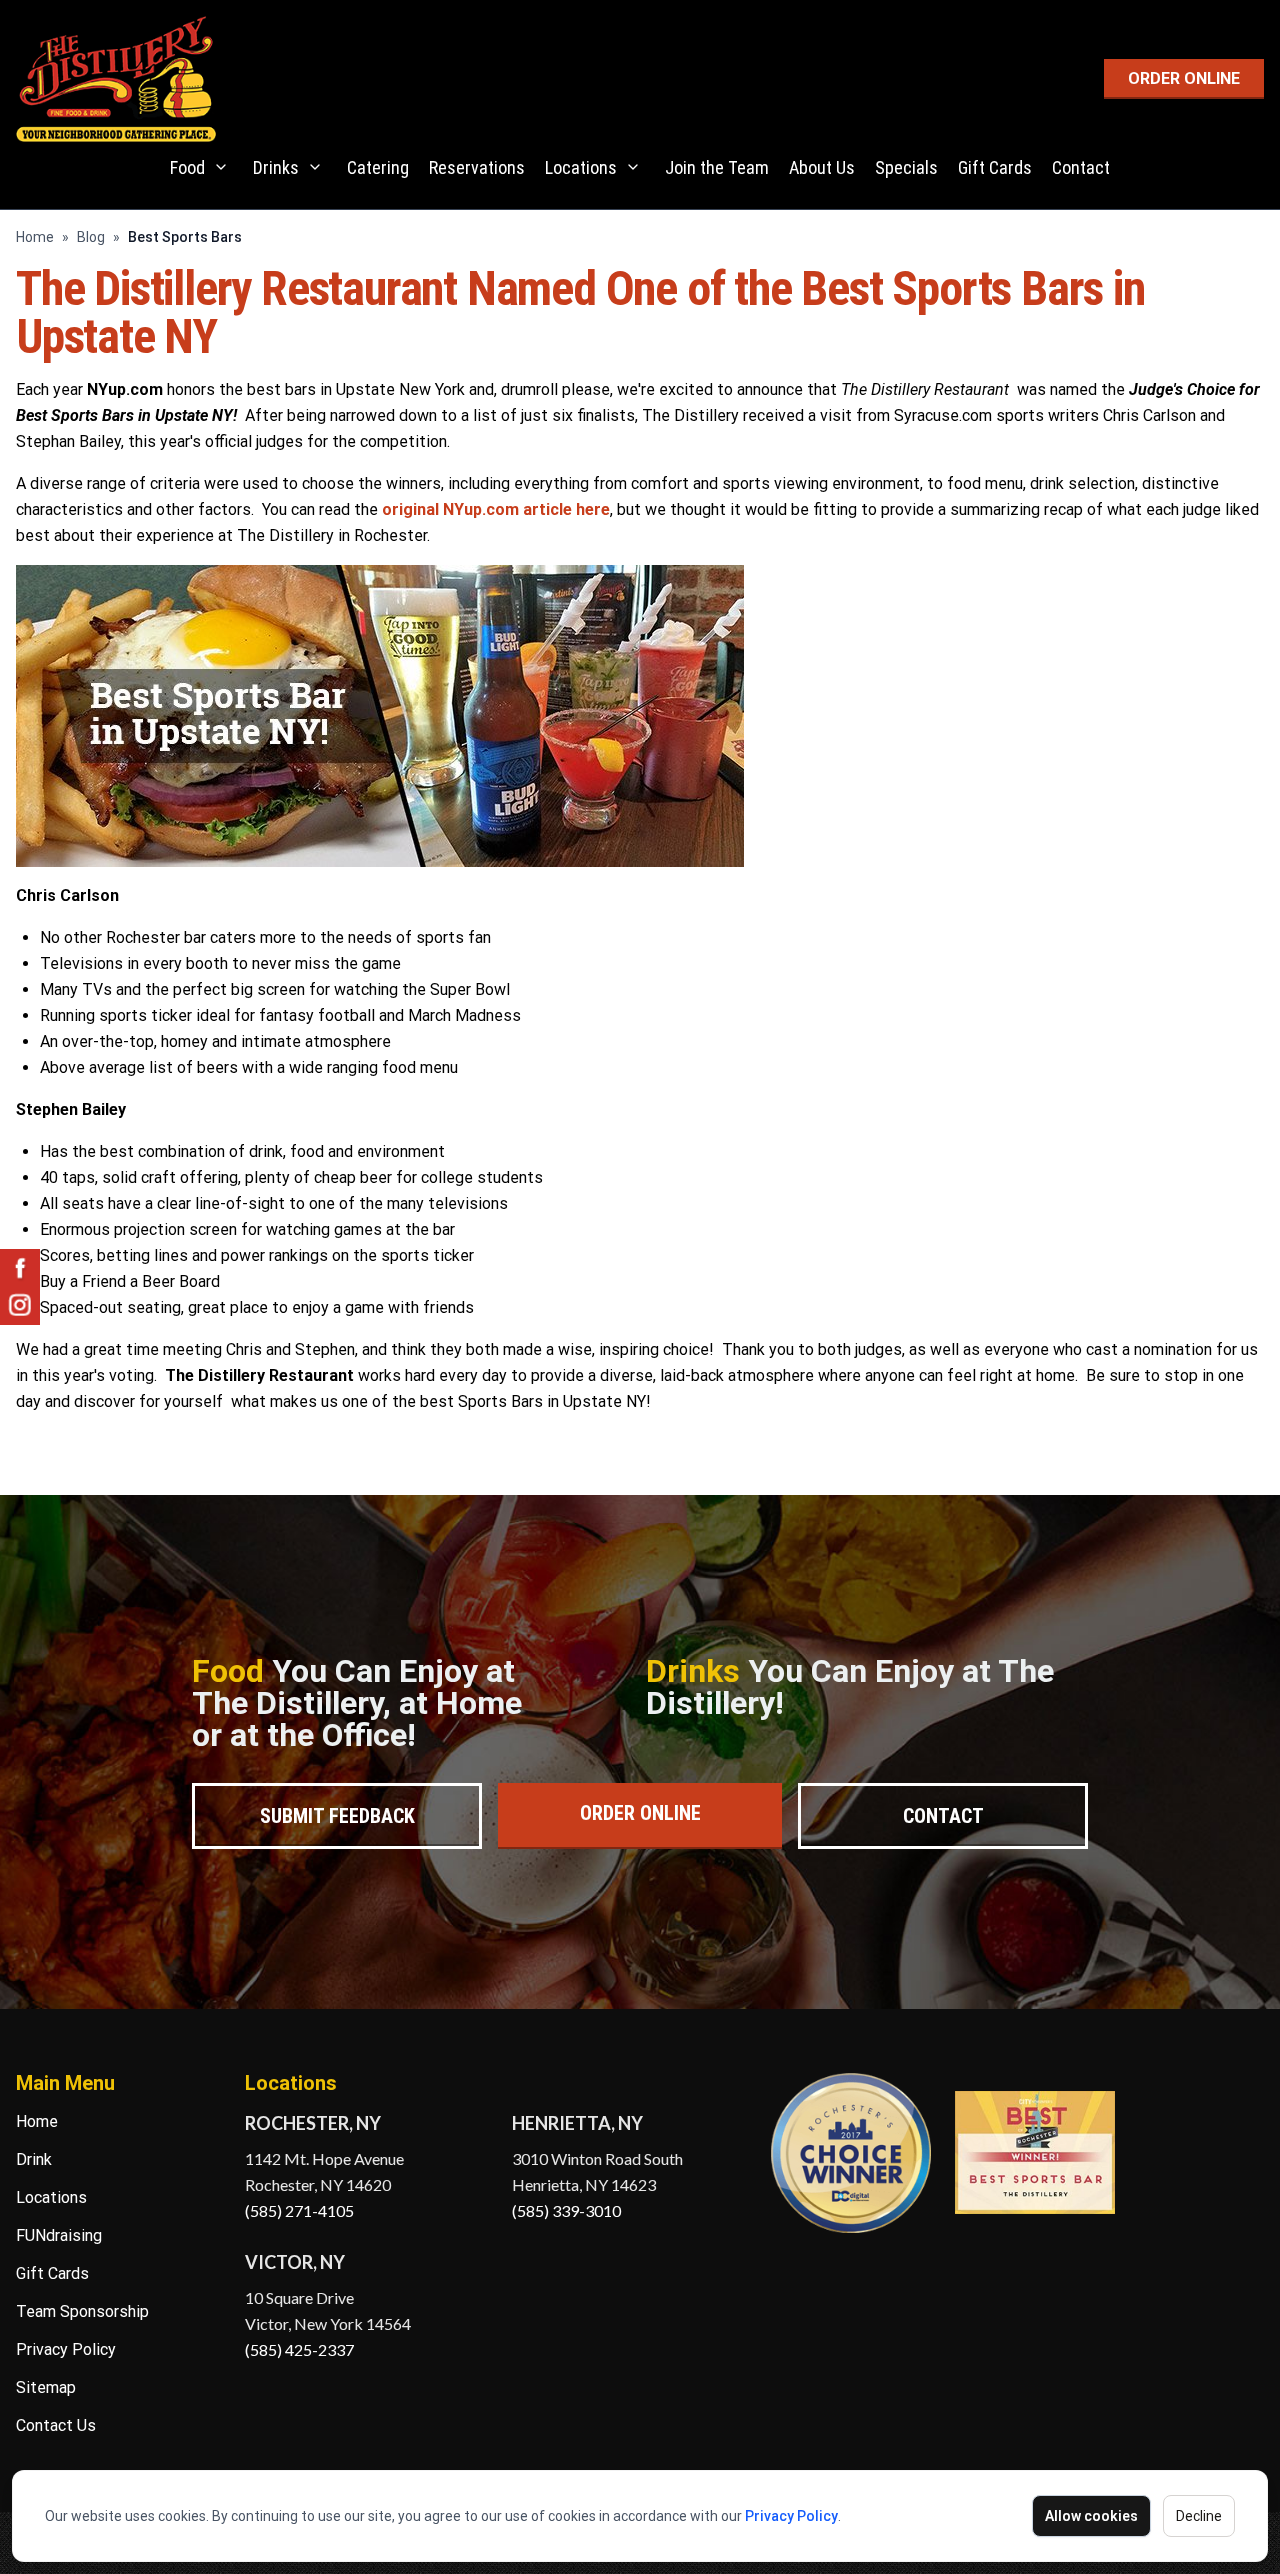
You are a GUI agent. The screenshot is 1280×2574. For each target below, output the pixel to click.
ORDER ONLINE (1184, 78)
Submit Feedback (337, 1816)
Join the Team (717, 167)
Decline (1199, 2516)
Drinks (276, 167)
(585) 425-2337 (299, 2349)
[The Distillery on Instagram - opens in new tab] (20, 1305)
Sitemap (46, 2387)
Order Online (640, 1813)
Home (35, 237)
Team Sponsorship (82, 2311)
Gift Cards (995, 167)
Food (187, 167)
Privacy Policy (791, 2516)
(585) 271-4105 (299, 2210)
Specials (906, 167)
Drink (34, 2159)
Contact (1081, 167)
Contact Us (56, 2425)
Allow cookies (1091, 2516)
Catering (378, 167)
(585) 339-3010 (566, 2210)
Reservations (477, 167)
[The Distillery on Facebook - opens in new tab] (20, 1269)
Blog (91, 237)
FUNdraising (59, 2235)
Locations (581, 167)
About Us (822, 167)
